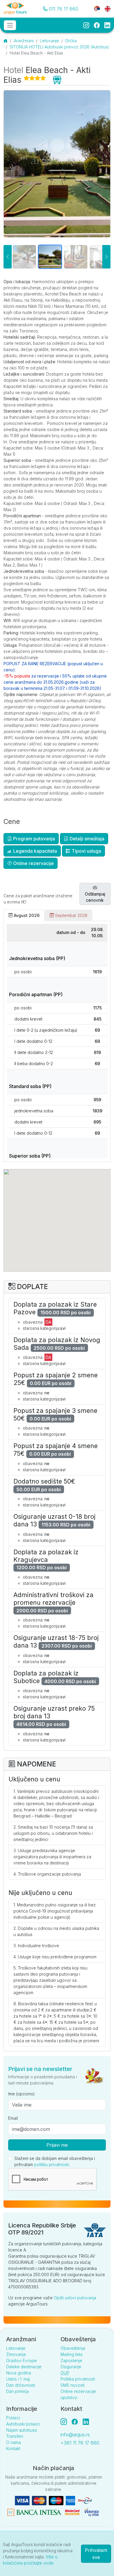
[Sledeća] (106, 257)
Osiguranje (71, 2367)
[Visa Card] (22, 2500)
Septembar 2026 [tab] (71, 915)
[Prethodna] (8, 257)
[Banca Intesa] (34, 2512)
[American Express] (70, 2500)
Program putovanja (33, 839)
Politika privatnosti (78, 2379)
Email (13, 2118)
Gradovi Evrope (21, 2360)
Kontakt (13, 2449)
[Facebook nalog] (77, 2422)
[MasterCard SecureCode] (72, 2512)
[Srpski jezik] (97, 8)
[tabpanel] (57, 1041)
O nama (13, 2442)
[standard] (101, 257)
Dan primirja (17, 2391)
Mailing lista (71, 2354)
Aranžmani (24, 41)
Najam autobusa (21, 2430)
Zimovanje (16, 2354)
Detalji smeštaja (86, 839)
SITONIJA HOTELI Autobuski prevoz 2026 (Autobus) (59, 47)
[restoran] (76, 257)
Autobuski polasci (23, 2424)
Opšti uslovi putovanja (75, 2298)
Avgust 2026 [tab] (26, 915)
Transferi (15, 2436)
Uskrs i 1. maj (18, 2379)
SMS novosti (72, 2385)
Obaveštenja (73, 2348)
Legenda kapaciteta (34, 851)
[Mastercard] (39, 2500)
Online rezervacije (33, 863)
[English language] (105, 8)
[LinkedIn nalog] (87, 2422)
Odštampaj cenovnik (95, 897)
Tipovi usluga (86, 851)
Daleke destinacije (24, 2367)
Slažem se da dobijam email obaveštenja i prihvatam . (55, 2161)
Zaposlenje (71, 2360)
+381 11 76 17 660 (80, 2443)
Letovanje (49, 41)
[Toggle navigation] (10, 25)
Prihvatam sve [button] (96, 2554)
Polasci (13, 2418)
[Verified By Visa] (91, 2512)
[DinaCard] (85, 2500)
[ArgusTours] (15, 9)
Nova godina (19, 2373)
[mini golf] (50, 257)
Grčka (71, 41)
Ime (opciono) (21, 2094)
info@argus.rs (75, 2435)
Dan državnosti (21, 2385)
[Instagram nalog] (66, 2422)
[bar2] (24, 257)
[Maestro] (56, 2500)
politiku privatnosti (51, 2164)
